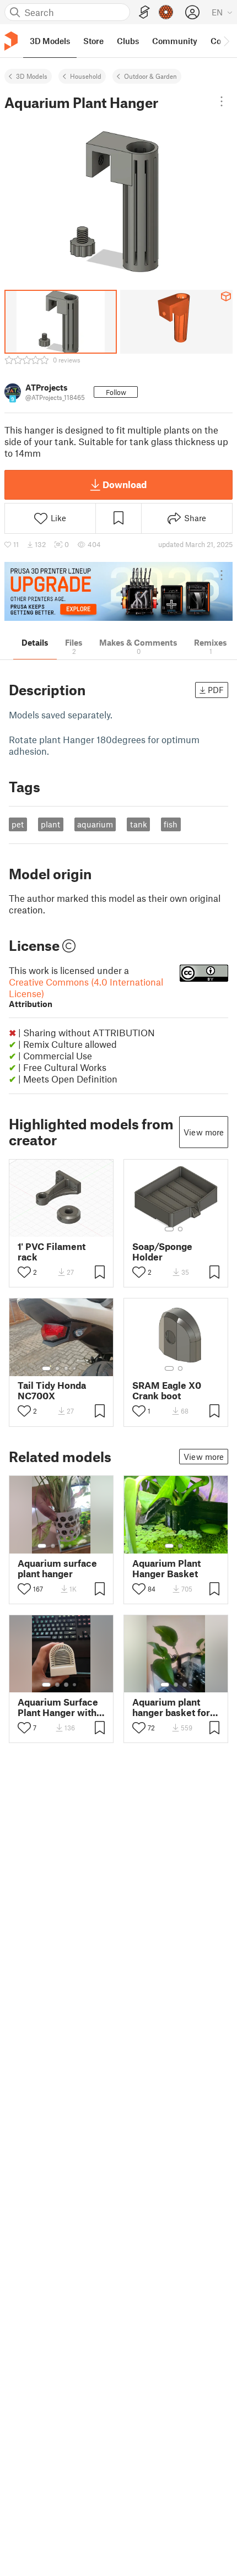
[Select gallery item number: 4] (75, 1368)
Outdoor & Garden (150, 76)
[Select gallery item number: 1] (169, 1229)
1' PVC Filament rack (52, 1252)
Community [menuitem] (175, 41)
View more (204, 1132)
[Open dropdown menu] (222, 101)
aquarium (95, 824)
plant (50, 824)
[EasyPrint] (144, 12)
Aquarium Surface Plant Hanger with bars (58, 1707)
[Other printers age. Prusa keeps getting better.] (118, 591)
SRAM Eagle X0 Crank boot (167, 1390)
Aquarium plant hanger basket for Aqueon (171, 1707)
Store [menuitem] (93, 41)
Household (86, 76)
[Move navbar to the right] (226, 41)
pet (18, 824)
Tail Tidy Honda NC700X (52, 1390)
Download (125, 484)
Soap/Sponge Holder (162, 1252)
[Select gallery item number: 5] (78, 1546)
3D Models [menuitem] (50, 41)
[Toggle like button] (24, 1272)
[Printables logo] (11, 41)
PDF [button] (216, 690)
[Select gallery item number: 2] (180, 1229)
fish (171, 824)
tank (139, 824)
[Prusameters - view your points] (166, 12)
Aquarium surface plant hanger (57, 1568)
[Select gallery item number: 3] (66, 1368)
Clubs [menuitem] (128, 41)
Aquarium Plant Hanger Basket (166, 1568)
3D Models (32, 76)
